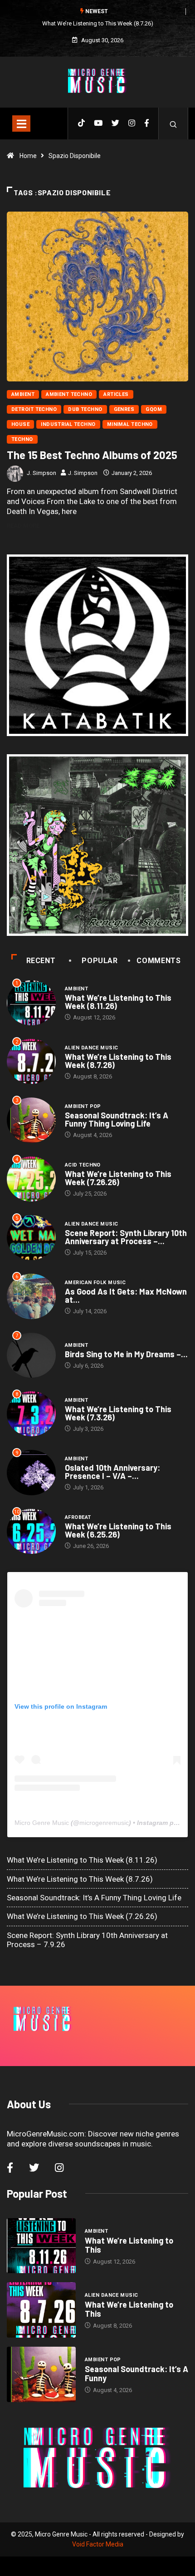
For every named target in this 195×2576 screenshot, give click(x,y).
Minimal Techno (130, 424)
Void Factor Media (98, 2544)
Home (28, 156)
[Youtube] (98, 124)
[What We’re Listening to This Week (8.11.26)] (41, 2246)
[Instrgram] (132, 124)
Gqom (154, 409)
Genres (124, 409)
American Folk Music (95, 1283)
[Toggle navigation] (21, 124)
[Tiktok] (81, 124)
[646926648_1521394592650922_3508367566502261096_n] (97, 645)
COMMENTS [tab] (158, 961)
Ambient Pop (83, 1106)
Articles (116, 394)
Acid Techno (83, 1165)
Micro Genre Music (42, 1823)
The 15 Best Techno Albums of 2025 (92, 455)
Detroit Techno (34, 409)
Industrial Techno (68, 424)
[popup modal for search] (173, 124)
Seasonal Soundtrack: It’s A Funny (136, 2373)
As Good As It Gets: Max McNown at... (126, 1295)
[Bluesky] (115, 124)
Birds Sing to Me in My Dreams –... (126, 1354)
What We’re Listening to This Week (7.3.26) (118, 1413)
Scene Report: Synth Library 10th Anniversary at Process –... (126, 1237)
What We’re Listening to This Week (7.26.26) (118, 1178)
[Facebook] (147, 124)
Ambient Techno (69, 394)
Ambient (23, 394)
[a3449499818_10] (97, 845)
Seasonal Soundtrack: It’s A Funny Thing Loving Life (117, 1119)
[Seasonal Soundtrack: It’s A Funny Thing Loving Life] (41, 2374)
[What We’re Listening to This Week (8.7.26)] (41, 2310)
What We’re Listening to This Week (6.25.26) (118, 1530)
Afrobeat (78, 1517)
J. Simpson (41, 473)
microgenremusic (104, 1823)
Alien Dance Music (91, 1048)
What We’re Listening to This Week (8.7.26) (98, 23)
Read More (23, 526)
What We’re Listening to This (129, 2245)
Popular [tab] (100, 961)
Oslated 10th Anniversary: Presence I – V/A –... (112, 1472)
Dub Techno (85, 409)
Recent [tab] (41, 961)
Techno (22, 439)
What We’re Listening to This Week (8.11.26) (118, 1002)
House (20, 424)
